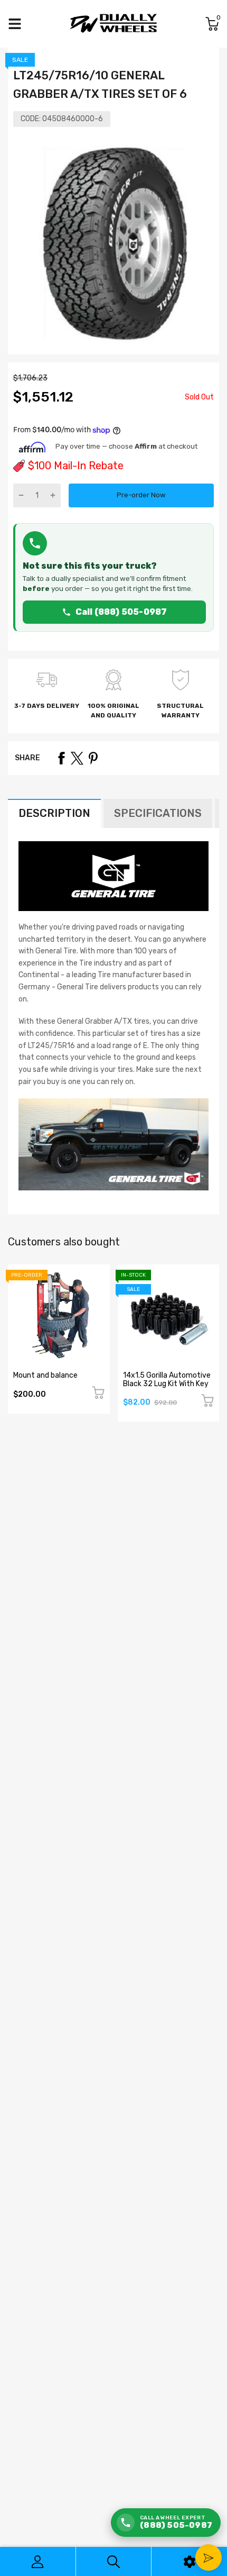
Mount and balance (45, 1375)
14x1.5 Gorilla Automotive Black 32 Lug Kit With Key (167, 1379)
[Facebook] (61, 758)
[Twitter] (77, 758)
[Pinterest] (93, 758)
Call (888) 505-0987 (121, 612)
